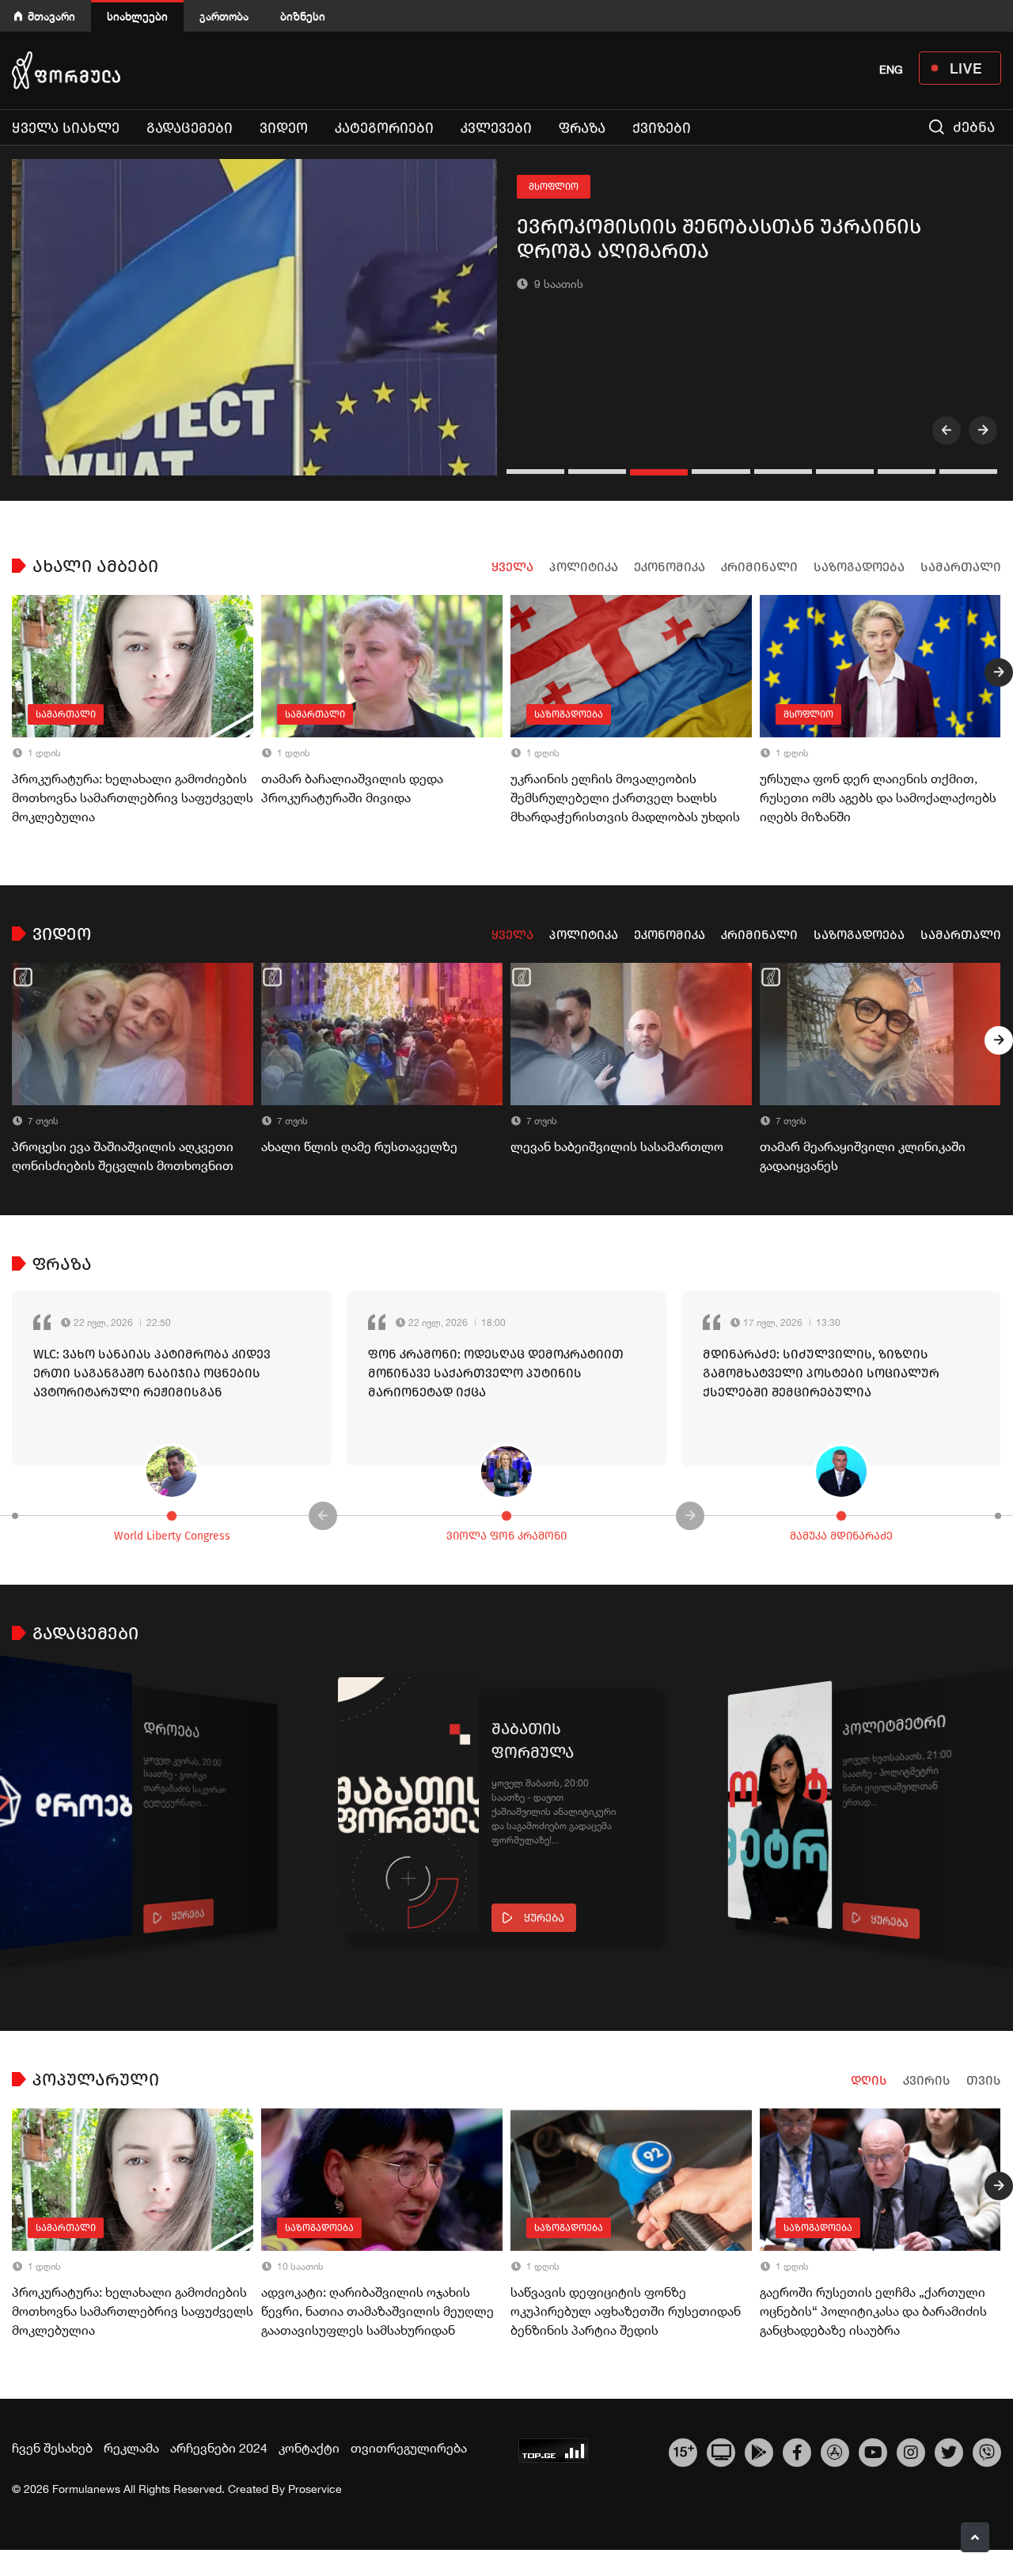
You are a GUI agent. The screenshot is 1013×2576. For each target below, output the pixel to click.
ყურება (188, 1915)
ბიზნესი (303, 16)
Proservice (315, 2489)
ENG (891, 70)
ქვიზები (662, 128)
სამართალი (961, 567)
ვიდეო (284, 128)
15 (683, 2450)
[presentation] (947, 430)
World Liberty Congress (172, 1536)
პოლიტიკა (584, 567)
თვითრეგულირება (409, 2448)
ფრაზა (582, 128)
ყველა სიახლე (66, 128)
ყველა (512, 567)
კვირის (927, 2080)
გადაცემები (190, 128)
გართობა (224, 16)
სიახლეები (137, 16)
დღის (869, 2080)
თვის (984, 2080)
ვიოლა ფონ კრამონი (506, 1536)
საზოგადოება (859, 567)
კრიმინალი (759, 567)
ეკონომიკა (670, 567)
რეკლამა (131, 2448)
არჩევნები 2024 (219, 2448)
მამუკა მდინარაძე (841, 1536)
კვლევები (496, 128)
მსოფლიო (554, 187)
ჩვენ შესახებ (52, 2448)
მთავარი (51, 16)
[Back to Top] (975, 2537)
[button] (537, 472)
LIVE (966, 68)
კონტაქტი (309, 2448)
